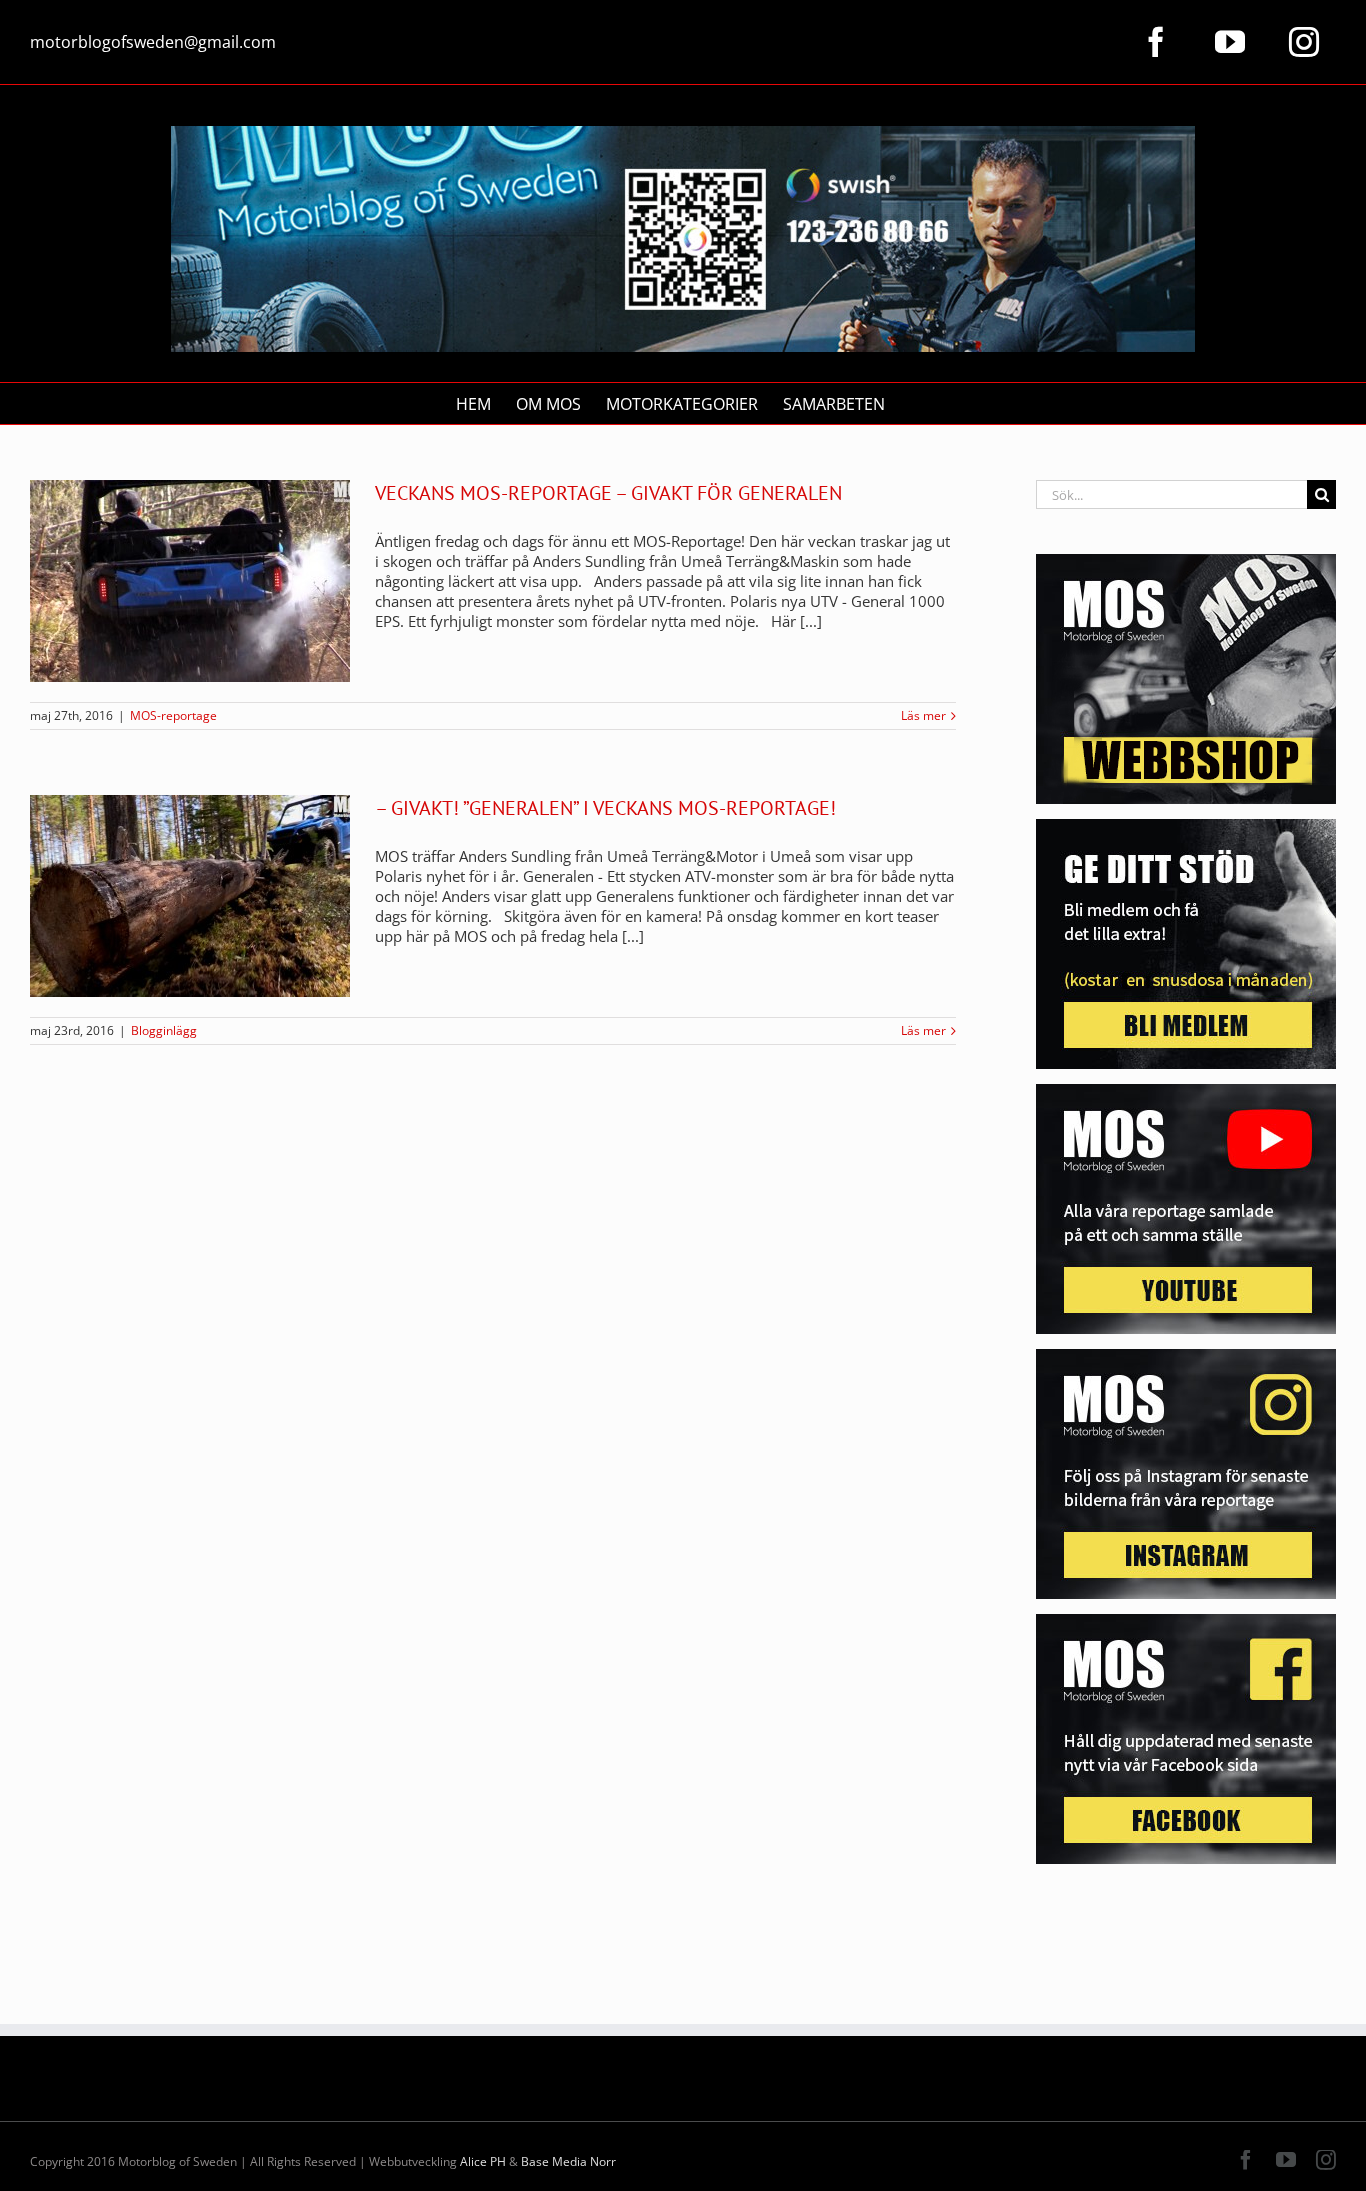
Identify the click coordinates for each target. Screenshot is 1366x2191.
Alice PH (483, 2161)
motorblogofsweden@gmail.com (153, 42)
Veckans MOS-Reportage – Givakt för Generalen (608, 493)
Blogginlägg (164, 1030)
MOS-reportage (173, 715)
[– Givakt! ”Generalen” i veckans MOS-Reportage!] (190, 896)
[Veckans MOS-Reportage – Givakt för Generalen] (190, 581)
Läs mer (923, 716)
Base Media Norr (568, 2161)
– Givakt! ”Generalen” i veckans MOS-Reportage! (605, 808)
